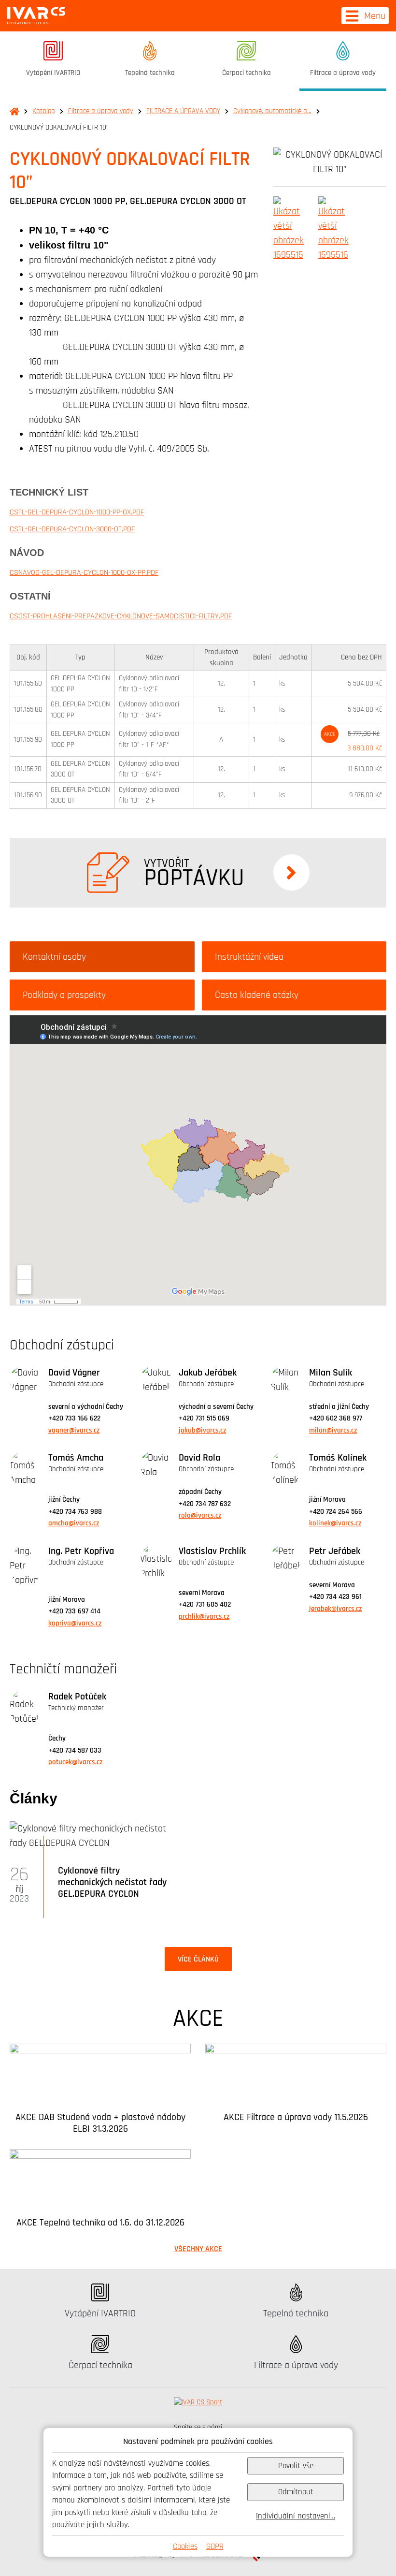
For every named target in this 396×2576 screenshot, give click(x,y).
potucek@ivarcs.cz (75, 1762)
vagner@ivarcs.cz (74, 1430)
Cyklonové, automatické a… (272, 111)
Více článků (198, 1959)
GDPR (215, 2546)
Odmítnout (296, 2492)
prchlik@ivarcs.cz (204, 1617)
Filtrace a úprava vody (101, 111)
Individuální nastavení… (296, 2516)
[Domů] (36, 16)
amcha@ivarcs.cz (74, 1523)
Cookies (185, 2546)
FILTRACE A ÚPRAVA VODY (183, 111)
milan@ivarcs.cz (333, 1430)
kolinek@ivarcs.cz (335, 1523)
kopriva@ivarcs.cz (75, 1623)
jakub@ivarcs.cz (202, 1430)
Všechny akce (198, 2249)
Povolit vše (296, 2466)
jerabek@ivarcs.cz (335, 1609)
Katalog (44, 111)
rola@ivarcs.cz (200, 1515)
